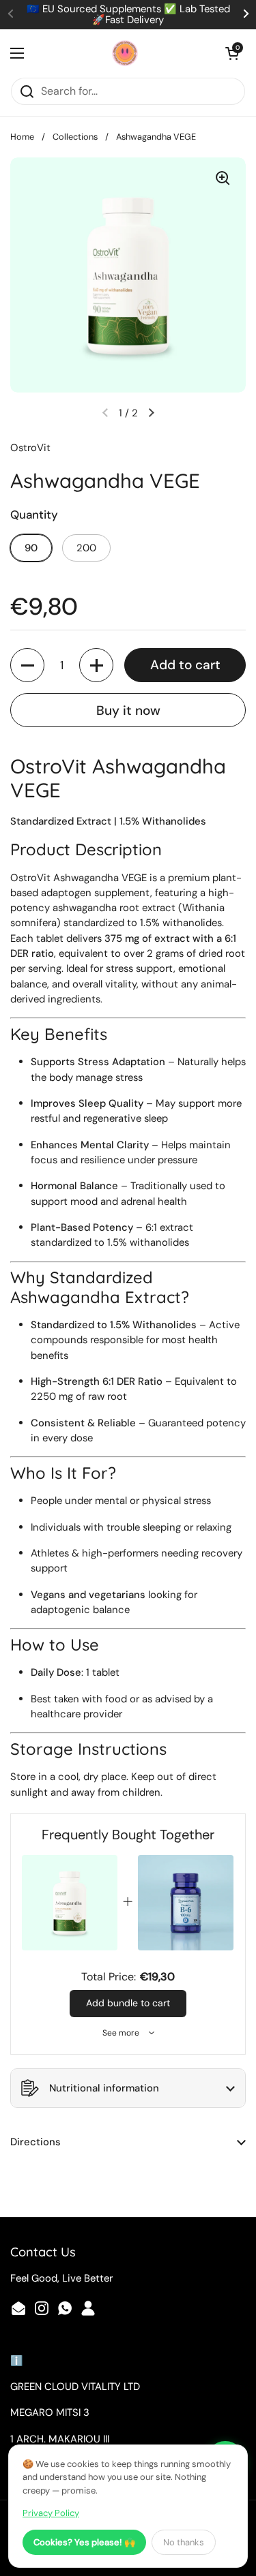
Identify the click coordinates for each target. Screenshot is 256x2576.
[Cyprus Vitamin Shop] (125, 53)
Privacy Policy (51, 2513)
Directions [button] (35, 2142)
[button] (232, 53)
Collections (75, 137)
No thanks (184, 2542)
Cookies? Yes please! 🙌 (84, 2542)
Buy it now (128, 710)
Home (22, 137)
